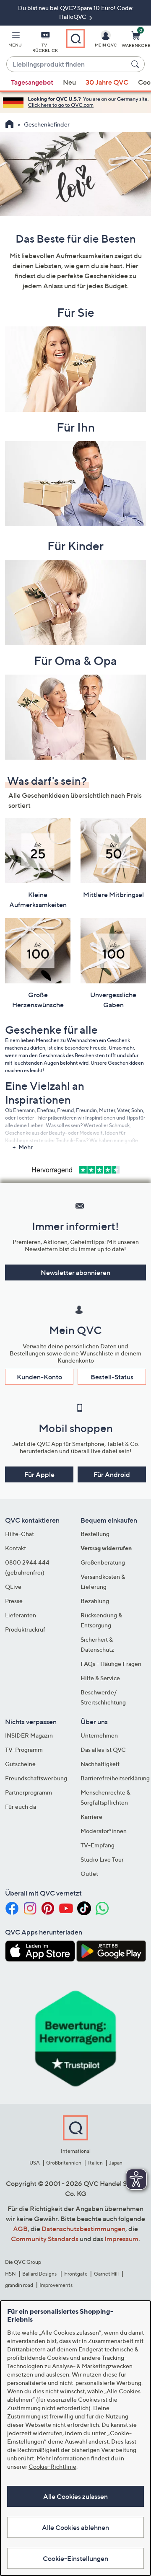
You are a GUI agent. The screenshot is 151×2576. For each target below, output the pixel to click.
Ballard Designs (40, 2274)
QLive (13, 1587)
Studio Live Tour (102, 1859)
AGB (20, 2229)
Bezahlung (95, 1601)
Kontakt (16, 1548)
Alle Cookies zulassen (75, 2496)
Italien (95, 2163)
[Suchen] (136, 64)
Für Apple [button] (39, 1474)
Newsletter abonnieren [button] (75, 1272)
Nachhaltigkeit (100, 1764)
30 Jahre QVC (107, 82)
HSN (10, 2274)
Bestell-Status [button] (112, 1377)
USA (35, 2163)
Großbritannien (64, 2163)
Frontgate (76, 2274)
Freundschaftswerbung (36, 1778)
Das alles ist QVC (103, 1750)
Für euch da (21, 1807)
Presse (14, 1601)
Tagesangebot (32, 82)
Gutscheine (20, 1764)
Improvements (56, 2285)
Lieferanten (21, 1615)
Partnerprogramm (29, 1792)
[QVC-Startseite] (9, 125)
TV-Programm (24, 1750)
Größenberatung (103, 1562)
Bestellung (95, 1534)
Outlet (89, 1874)
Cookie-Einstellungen (75, 2558)
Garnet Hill (106, 2274)
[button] (15, 41)
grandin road (19, 2285)
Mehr (26, 1147)
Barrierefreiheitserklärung (115, 1778)
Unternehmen (99, 1735)
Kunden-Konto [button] (39, 1377)
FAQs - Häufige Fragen (111, 1664)
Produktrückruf (25, 1629)
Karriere (91, 1817)
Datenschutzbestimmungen (83, 2229)
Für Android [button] (112, 1474)
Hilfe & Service (100, 1678)
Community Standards (45, 2239)
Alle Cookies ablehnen (75, 2527)
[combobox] (67, 65)
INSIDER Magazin (29, 1735)
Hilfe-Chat (20, 1534)
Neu (69, 82)
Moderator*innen (104, 1831)
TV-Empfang (98, 1845)
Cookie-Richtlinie (52, 2466)
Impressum (121, 2239)
